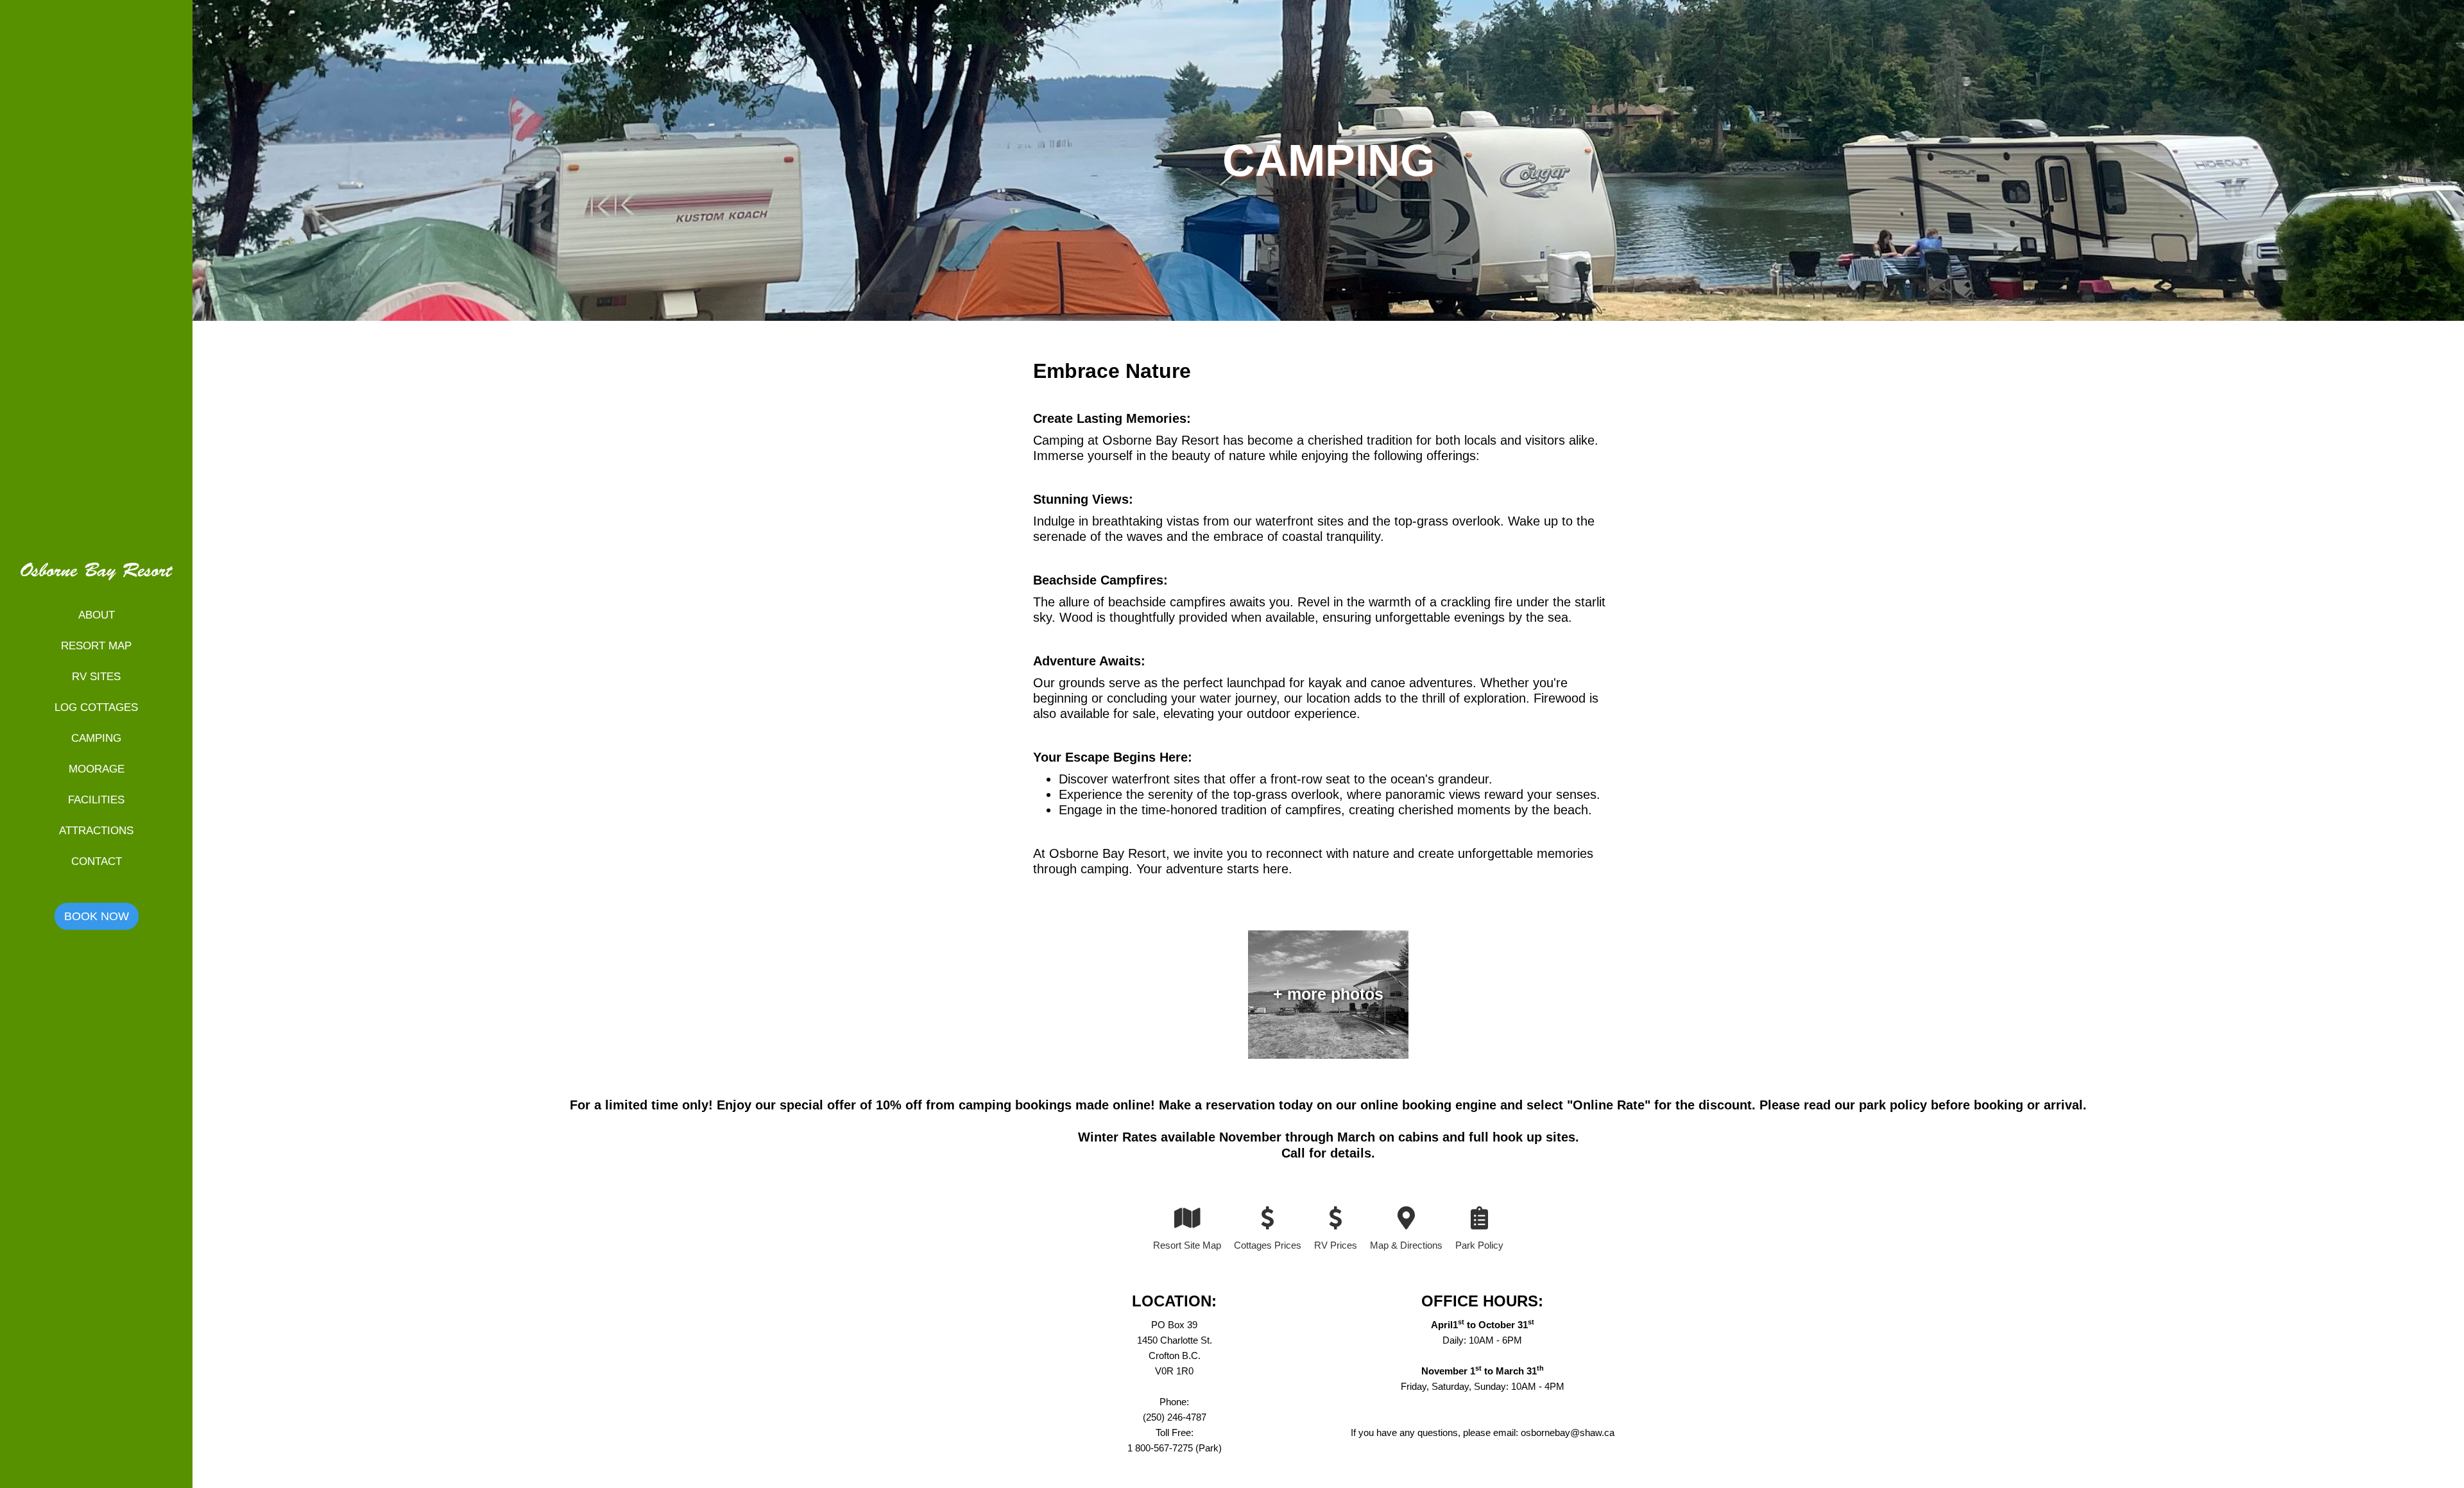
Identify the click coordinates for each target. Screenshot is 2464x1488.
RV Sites (96, 677)
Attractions (96, 831)
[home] (96, 579)
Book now (97, 916)
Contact (97, 861)
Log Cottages (96, 707)
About (97, 615)
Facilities (96, 800)
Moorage (97, 769)
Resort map (96, 646)
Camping (96, 738)
